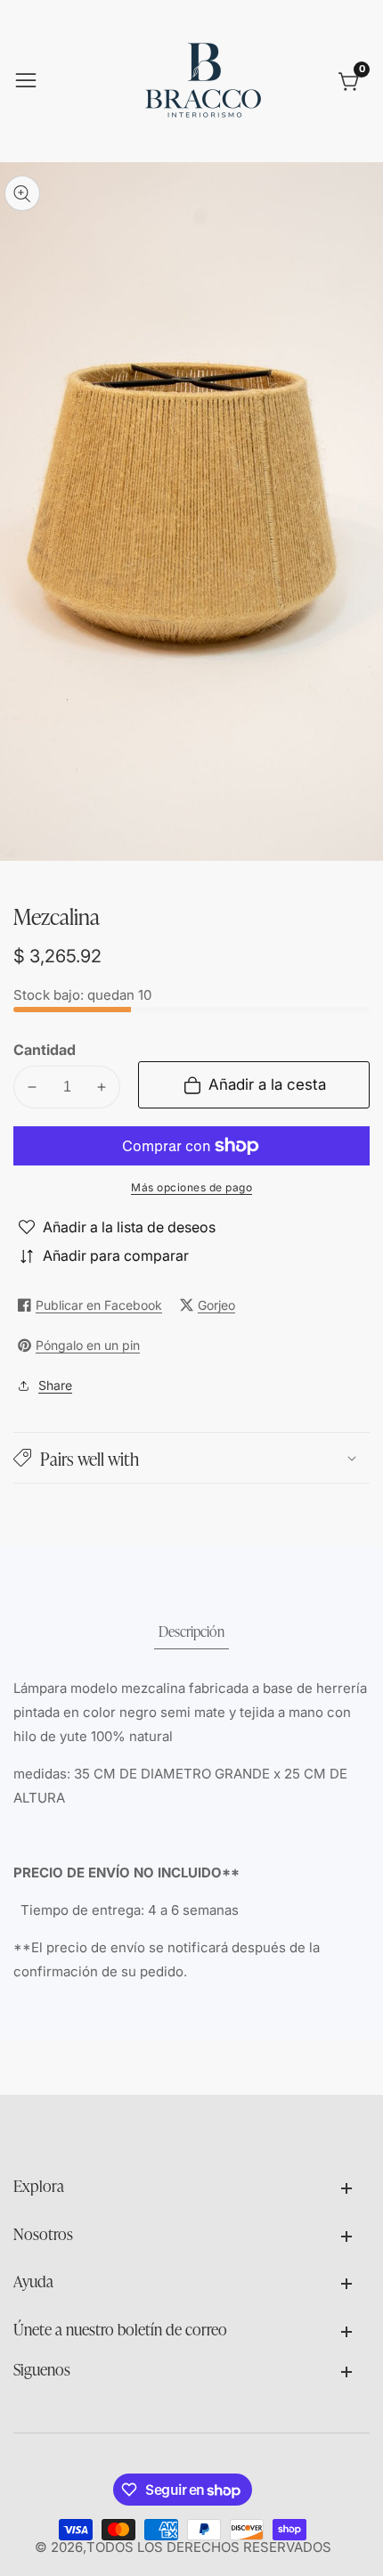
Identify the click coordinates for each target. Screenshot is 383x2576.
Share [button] (55, 1385)
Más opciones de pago (191, 1187)
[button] (191, 1458)
